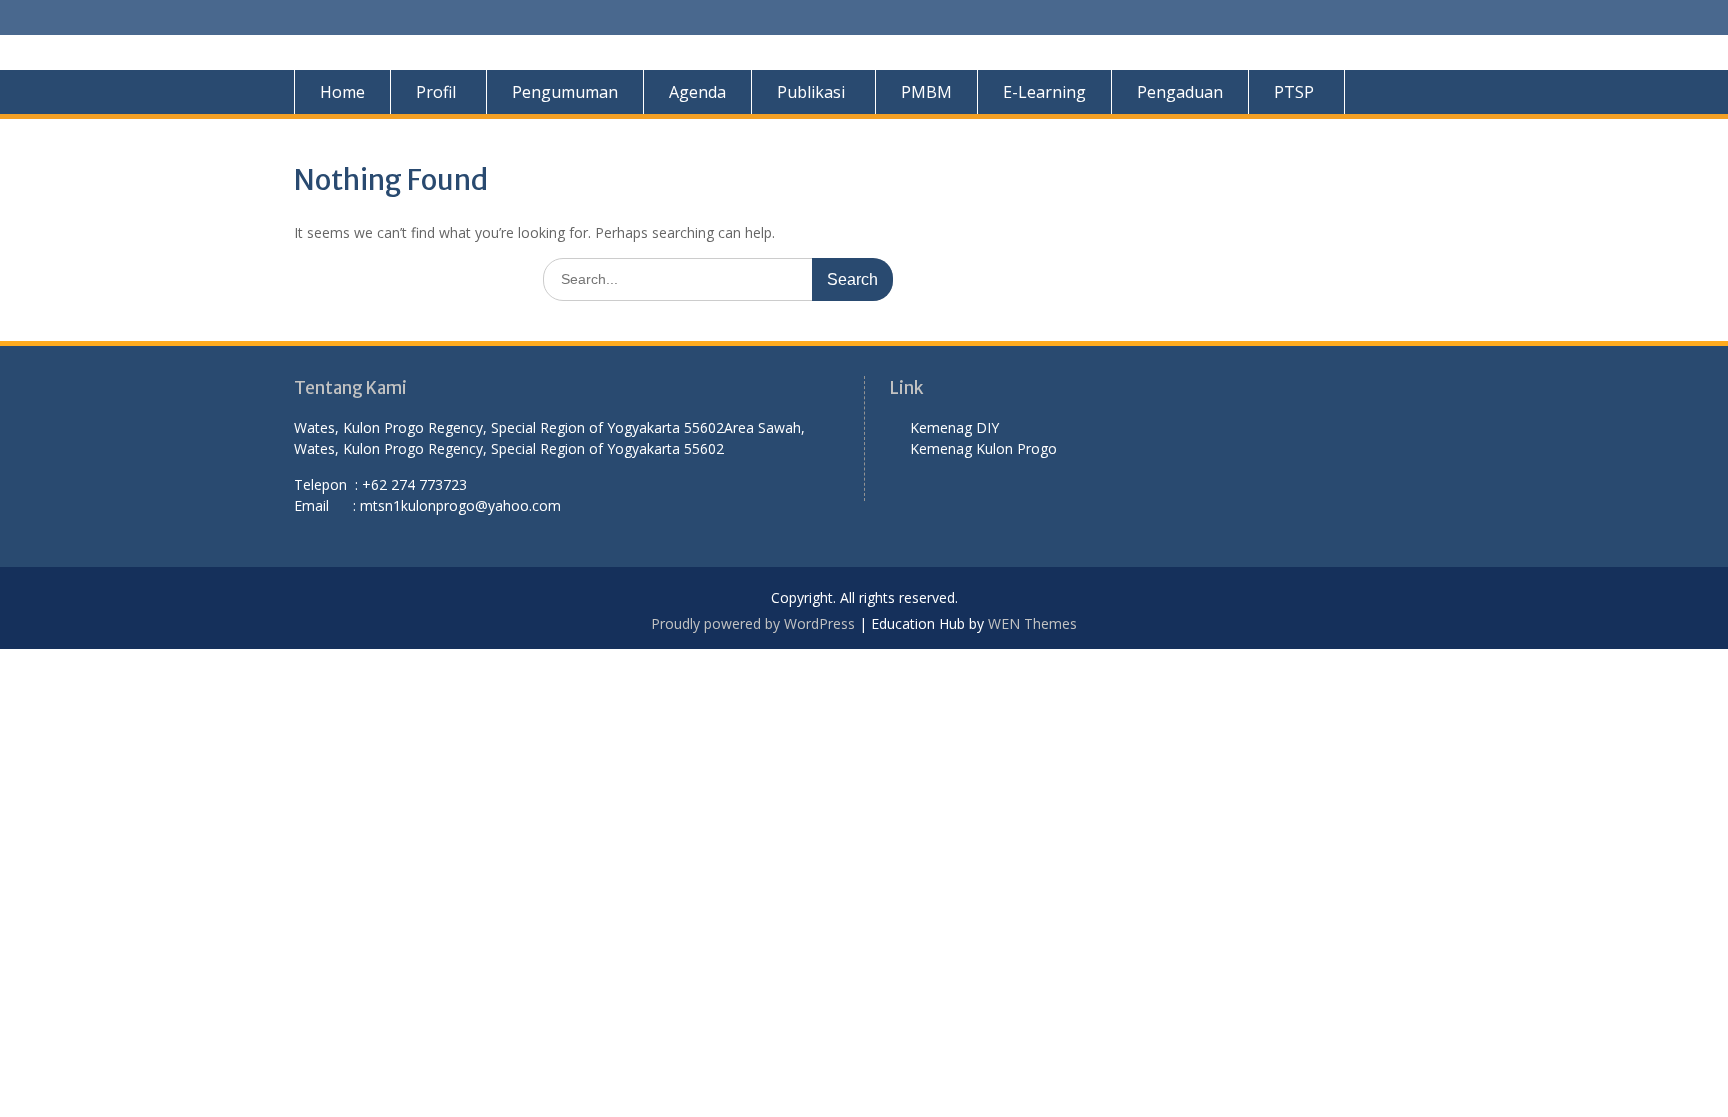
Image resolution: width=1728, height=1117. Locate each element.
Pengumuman (565, 92)
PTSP (1294, 92)
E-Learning (1044, 92)
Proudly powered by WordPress (753, 623)
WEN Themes (1032, 623)
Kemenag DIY (956, 427)
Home (342, 92)
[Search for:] (718, 278)
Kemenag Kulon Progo (987, 448)
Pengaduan (1180, 92)
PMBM (926, 92)
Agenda (697, 92)
